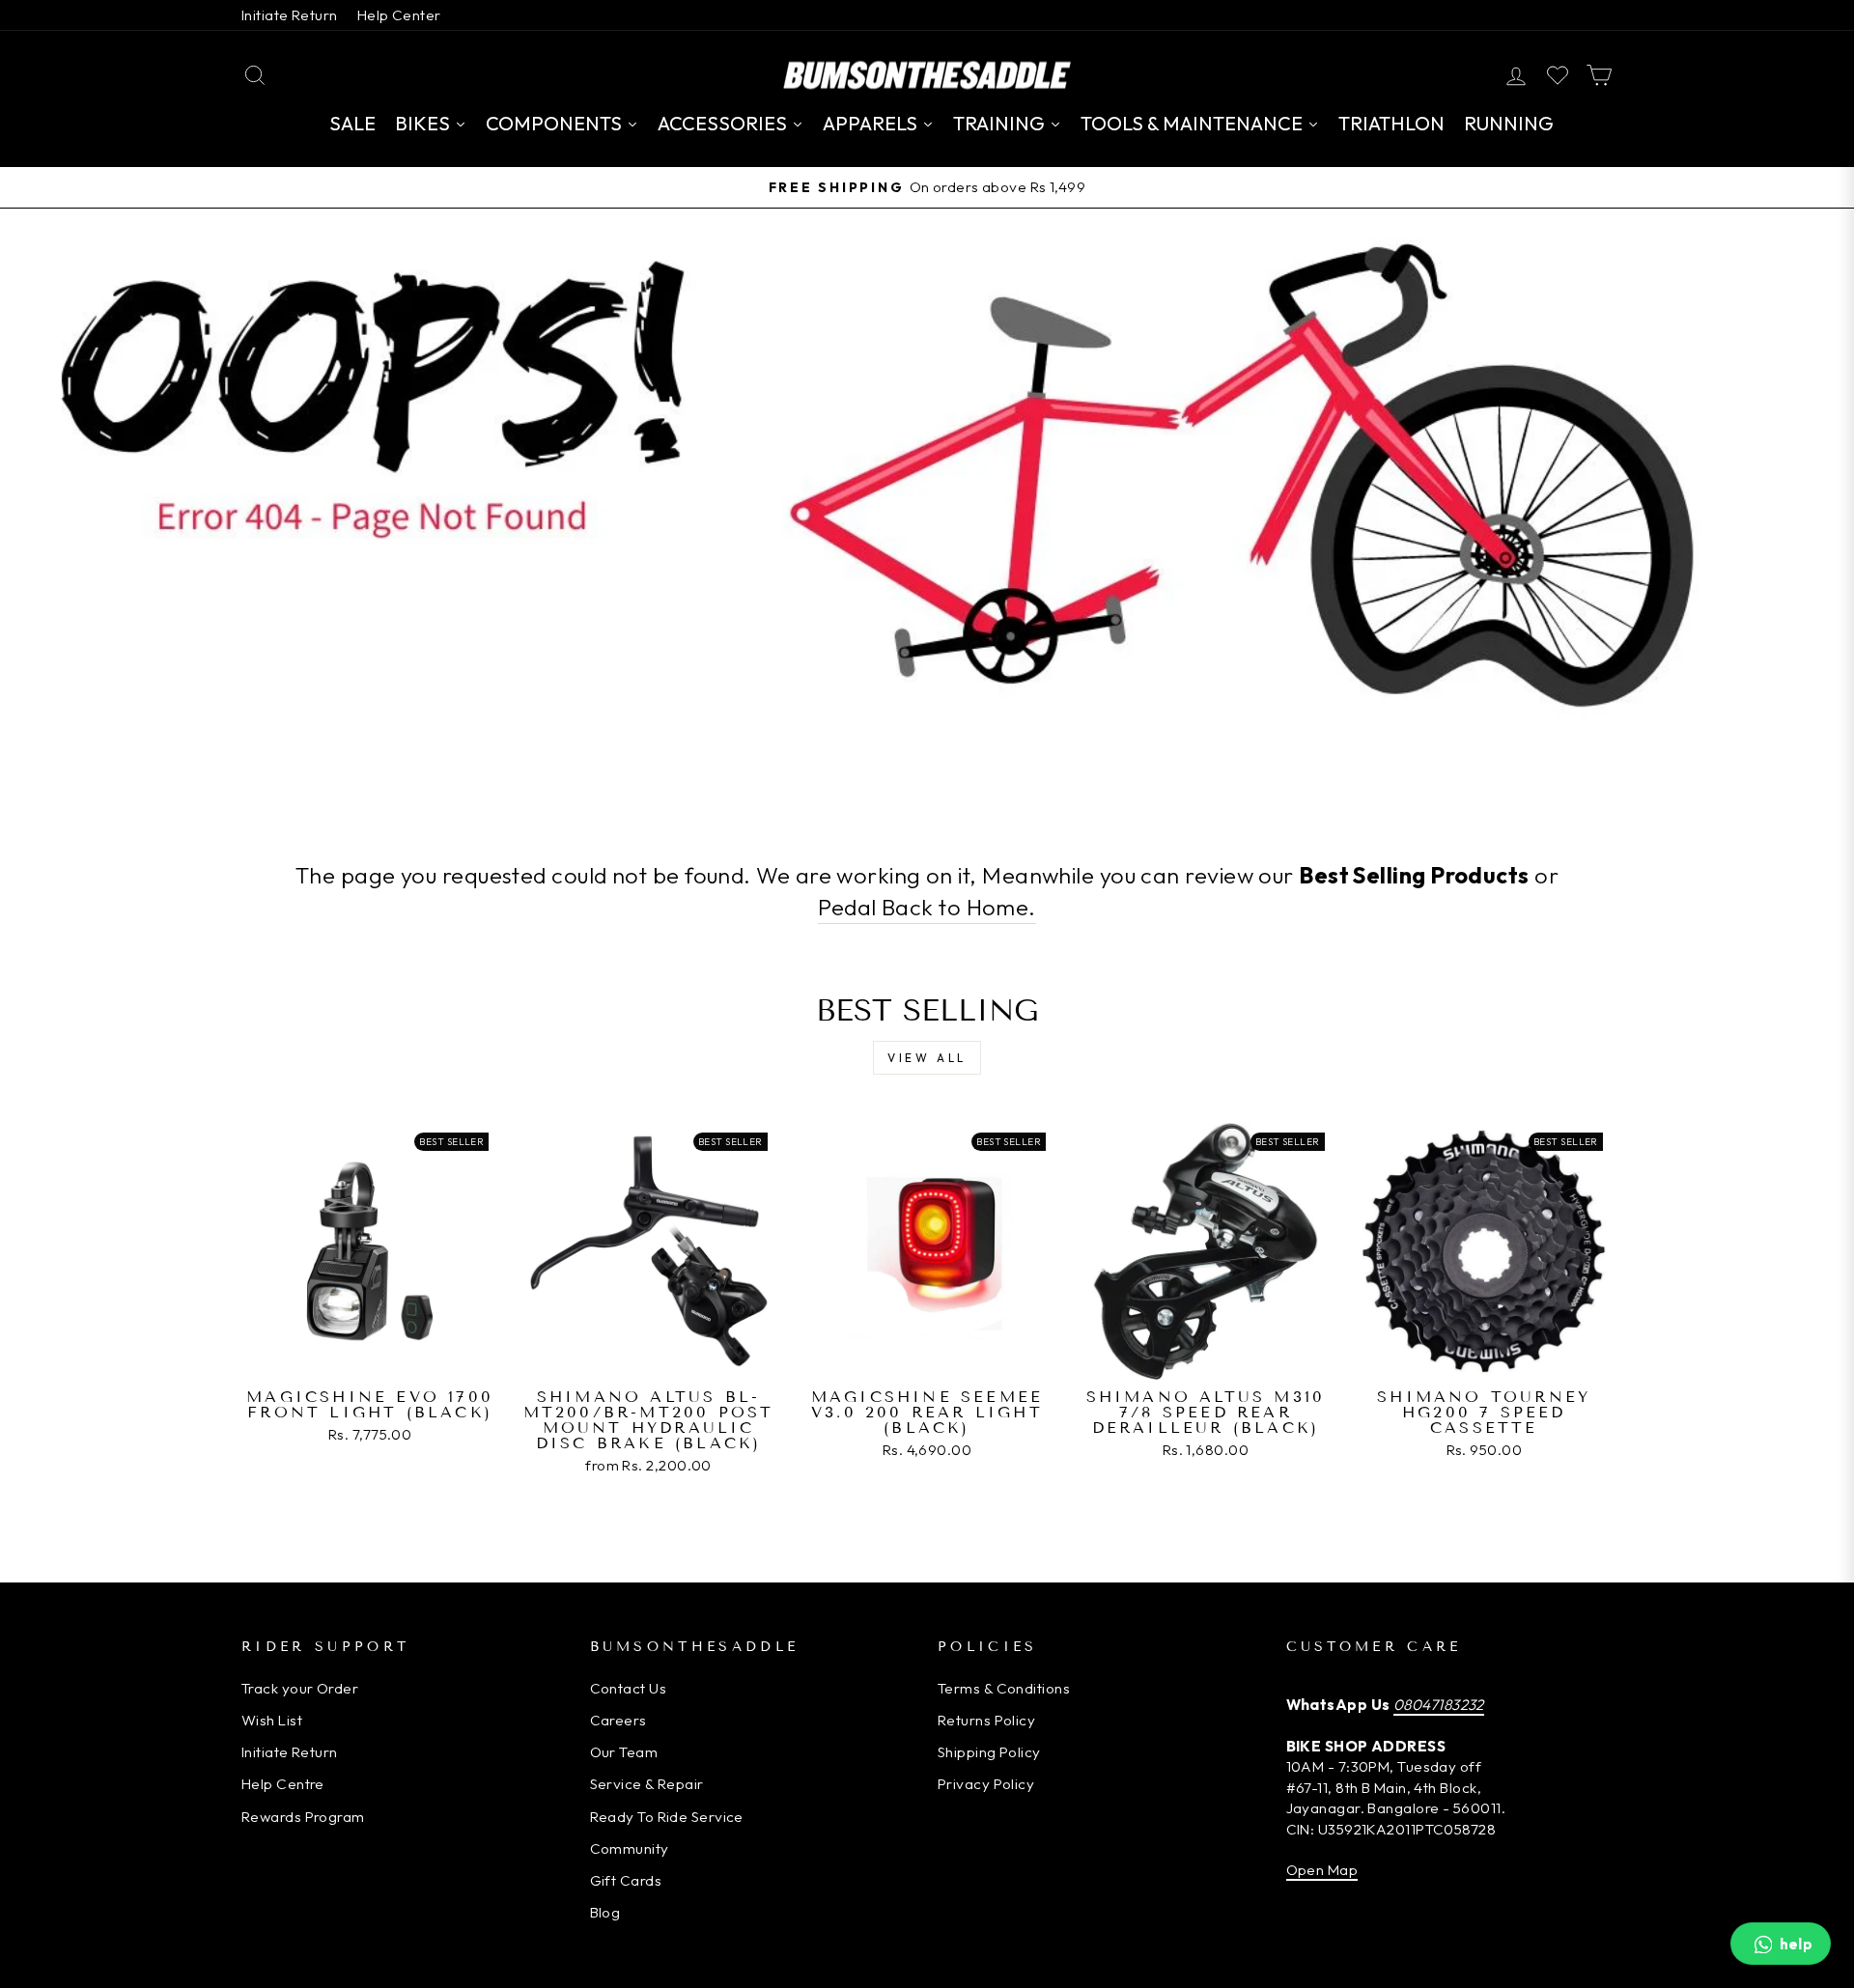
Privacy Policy (986, 1784)
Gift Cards (626, 1880)
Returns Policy (986, 1720)
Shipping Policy (989, 1752)
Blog (605, 1912)
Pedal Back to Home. (927, 907)
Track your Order (300, 1688)
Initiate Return (290, 15)
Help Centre (283, 1784)
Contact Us (629, 1688)
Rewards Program (303, 1817)
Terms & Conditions (1004, 1688)
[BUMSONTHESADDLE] (927, 75)
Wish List (272, 1720)
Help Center (399, 15)
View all (927, 1058)
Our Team (624, 1752)
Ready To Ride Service (667, 1817)
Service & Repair (647, 1784)
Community (630, 1848)
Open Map (1322, 1870)
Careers (618, 1720)
